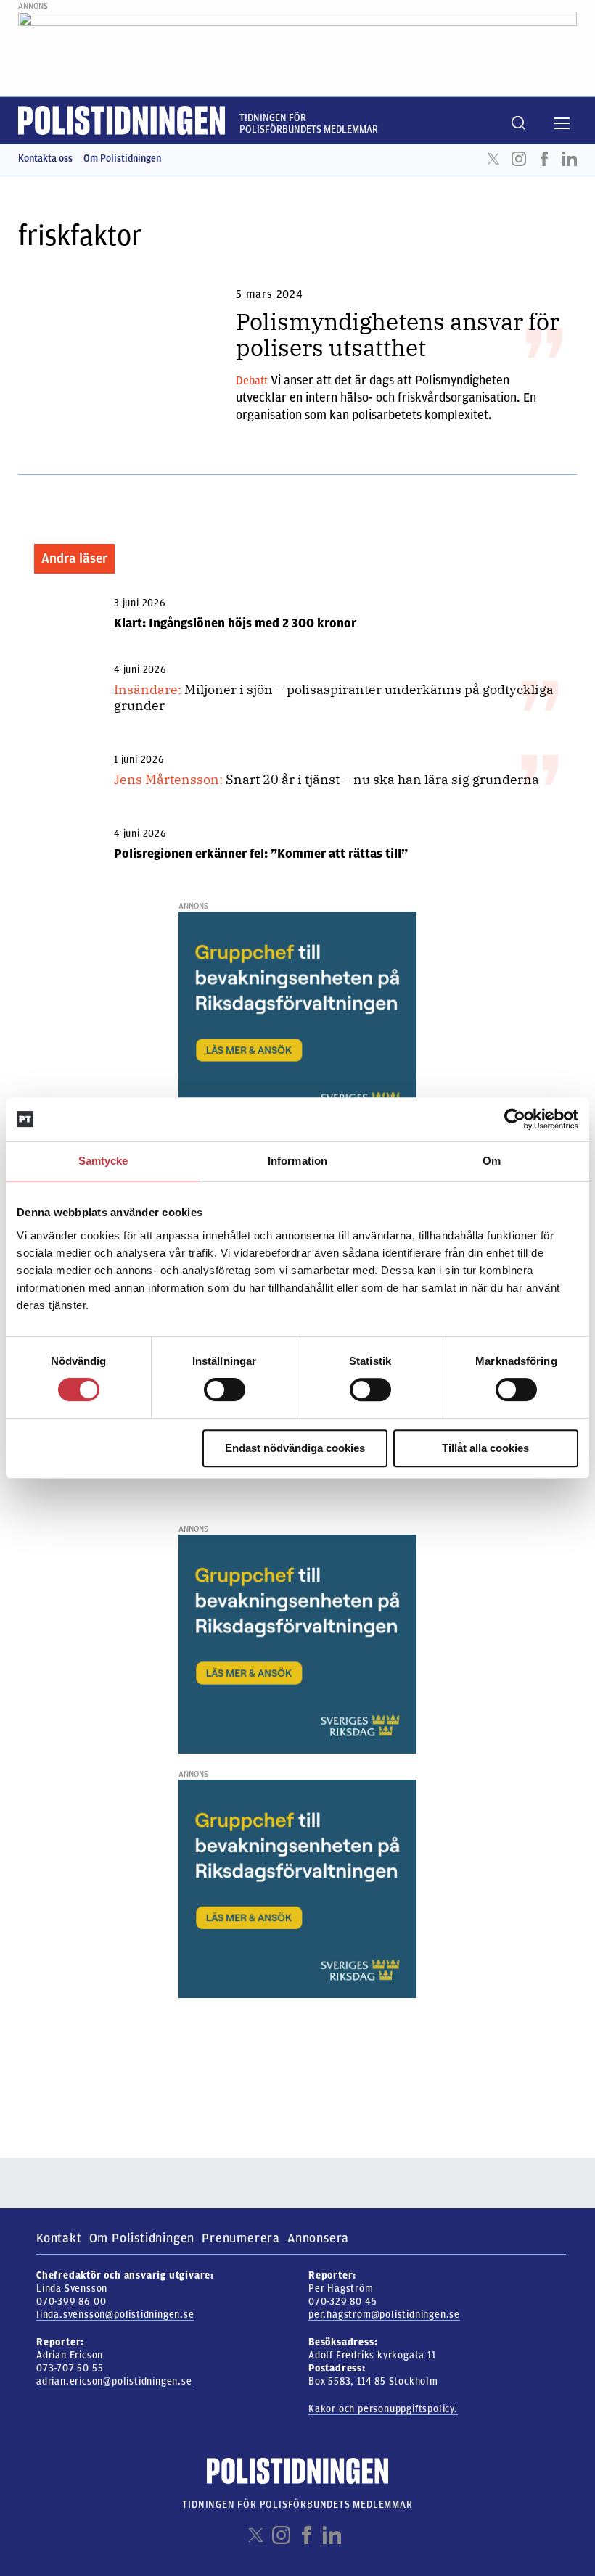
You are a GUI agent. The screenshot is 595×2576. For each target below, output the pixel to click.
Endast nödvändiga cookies (295, 1448)
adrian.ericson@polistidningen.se (114, 2381)
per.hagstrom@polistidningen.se (384, 2315)
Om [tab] (492, 1161)
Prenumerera (241, 2238)
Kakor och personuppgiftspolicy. (383, 2409)
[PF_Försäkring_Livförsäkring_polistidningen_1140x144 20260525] (297, 46)
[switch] (225, 1390)
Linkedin (570, 159)
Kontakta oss (45, 158)
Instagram (519, 159)
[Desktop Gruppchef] (297, 1020)
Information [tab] (297, 1161)
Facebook (544, 159)
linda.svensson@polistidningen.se (115, 2315)
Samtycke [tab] (103, 1161)
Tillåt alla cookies (485, 1448)
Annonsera (318, 2238)
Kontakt (59, 2238)
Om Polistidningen (122, 158)
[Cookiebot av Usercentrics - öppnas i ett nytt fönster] (515, 1119)
